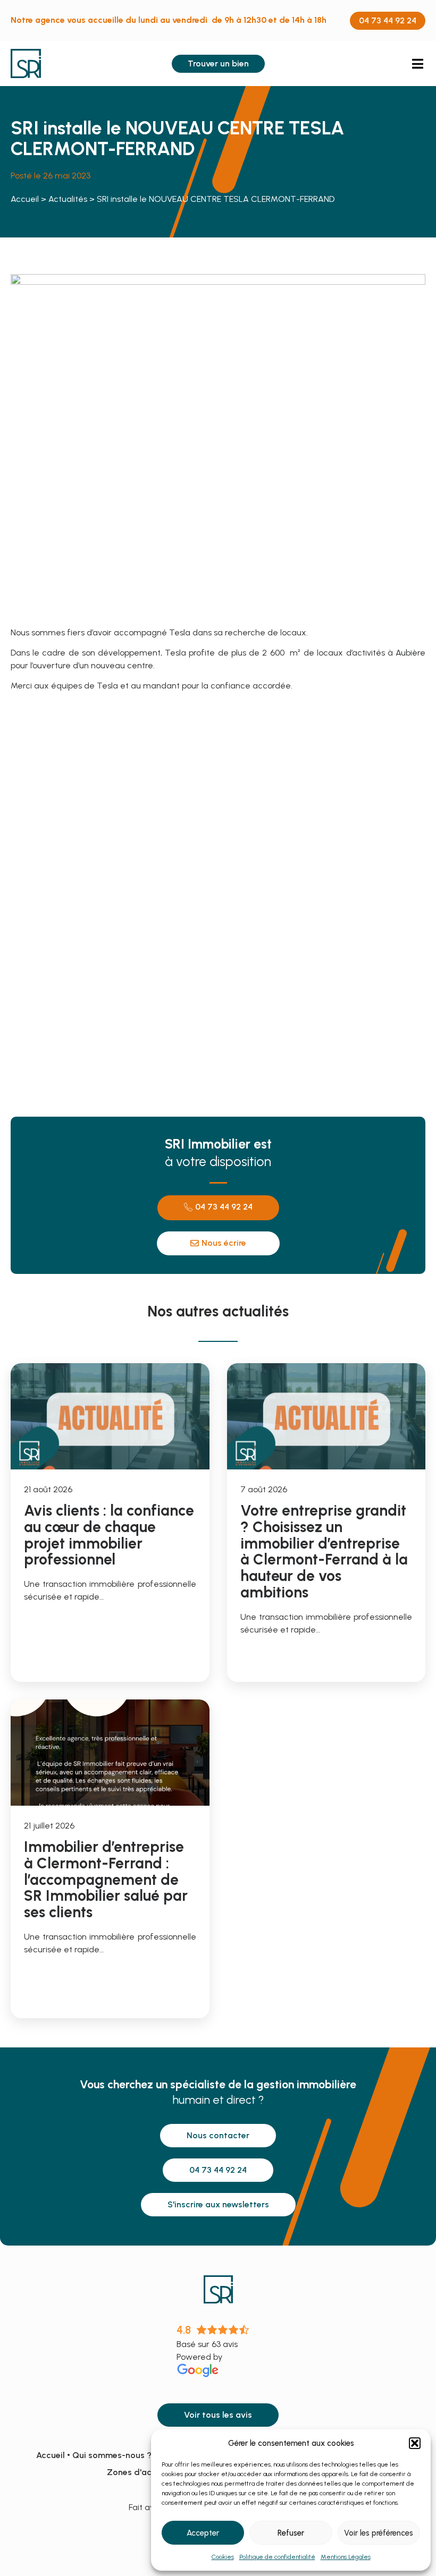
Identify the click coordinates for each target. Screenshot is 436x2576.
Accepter (203, 2533)
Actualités (68, 199)
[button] (415, 2443)
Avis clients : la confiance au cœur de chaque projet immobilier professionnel (109, 1535)
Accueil (25, 199)
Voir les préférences (379, 2533)
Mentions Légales (346, 2557)
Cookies (223, 2557)
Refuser (291, 2533)
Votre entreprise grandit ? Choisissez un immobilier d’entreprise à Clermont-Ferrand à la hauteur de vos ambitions (324, 1551)
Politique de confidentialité (277, 2557)
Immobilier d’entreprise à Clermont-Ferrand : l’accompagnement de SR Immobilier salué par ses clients (106, 1879)
